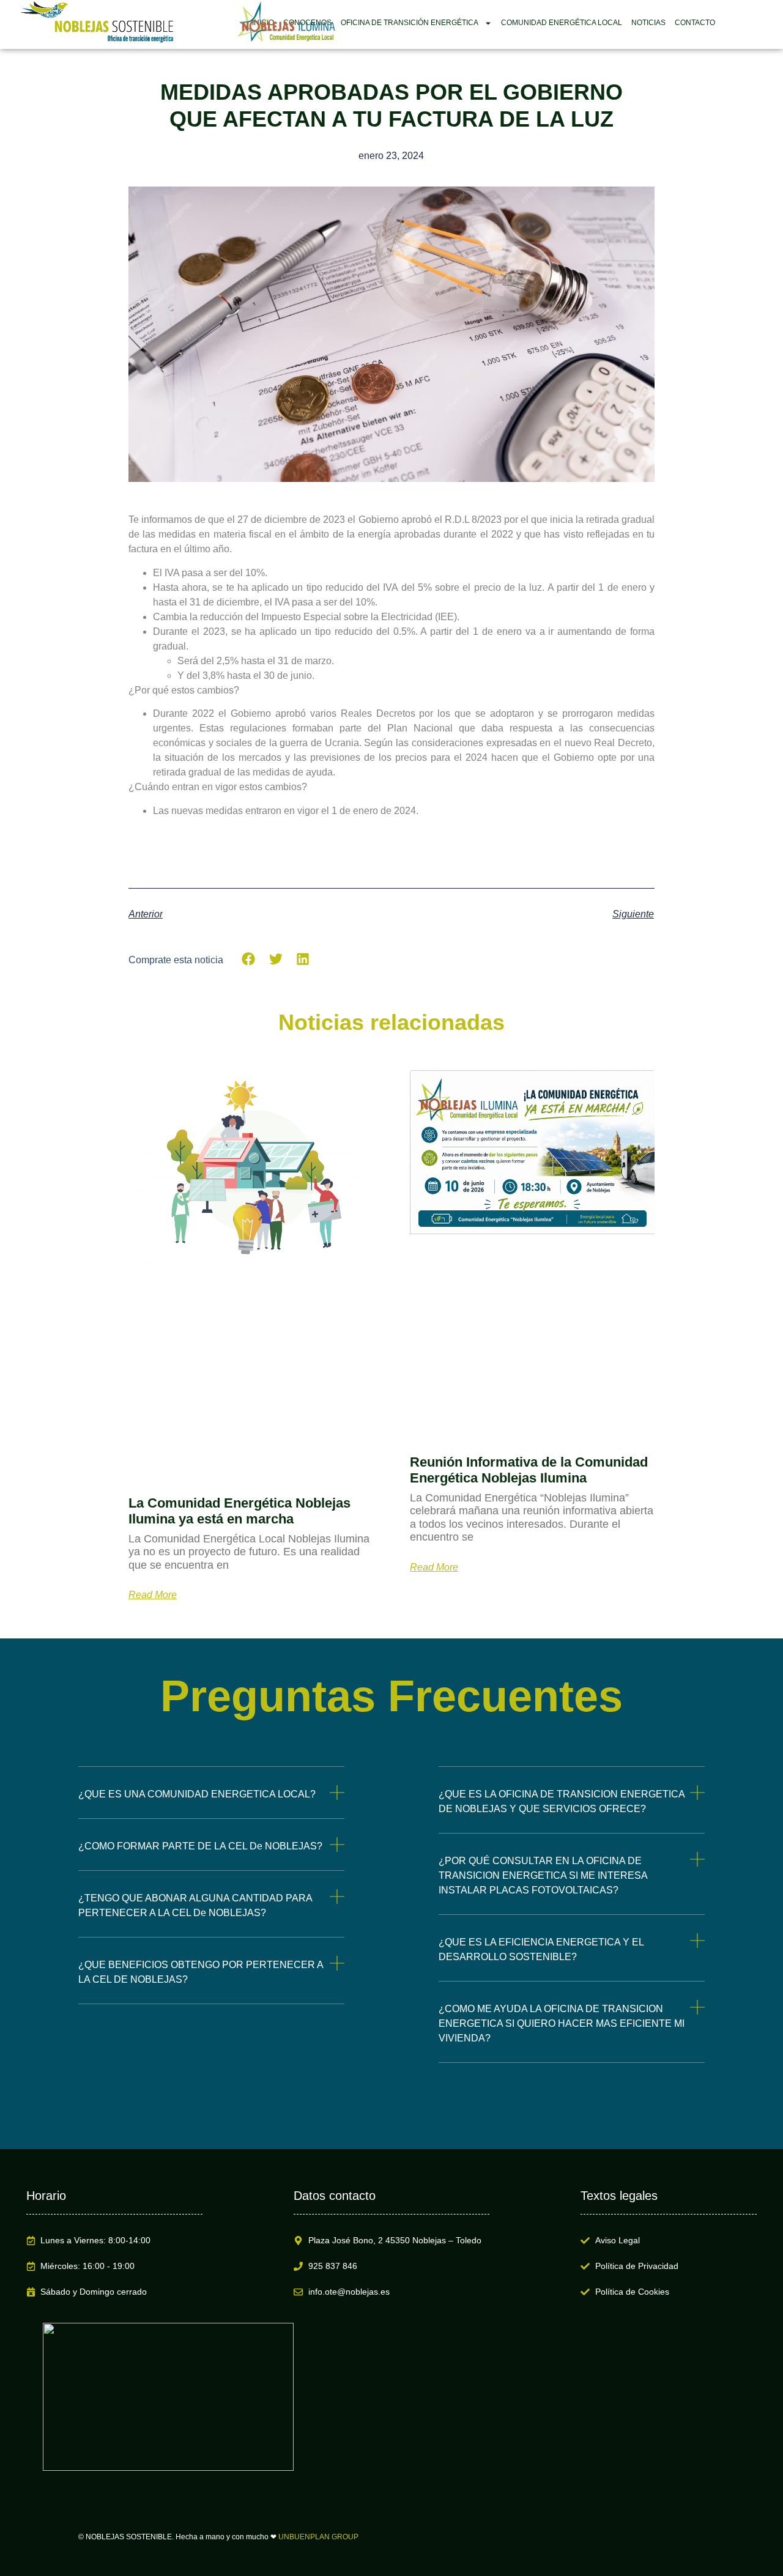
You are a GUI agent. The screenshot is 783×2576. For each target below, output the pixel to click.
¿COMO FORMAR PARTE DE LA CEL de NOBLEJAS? (200, 1846)
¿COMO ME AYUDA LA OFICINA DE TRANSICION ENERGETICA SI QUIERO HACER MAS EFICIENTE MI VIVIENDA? (562, 2023)
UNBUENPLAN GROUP (318, 2537)
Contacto (695, 23)
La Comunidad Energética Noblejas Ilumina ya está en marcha (239, 1511)
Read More (153, 1595)
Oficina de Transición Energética (410, 23)
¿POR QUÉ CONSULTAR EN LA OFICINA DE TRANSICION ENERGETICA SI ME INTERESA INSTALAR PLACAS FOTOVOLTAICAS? (543, 1875)
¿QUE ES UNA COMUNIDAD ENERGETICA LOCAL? (197, 1794)
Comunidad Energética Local (562, 23)
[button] (249, 959)
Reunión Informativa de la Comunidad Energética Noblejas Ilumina (529, 1470)
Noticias (648, 23)
